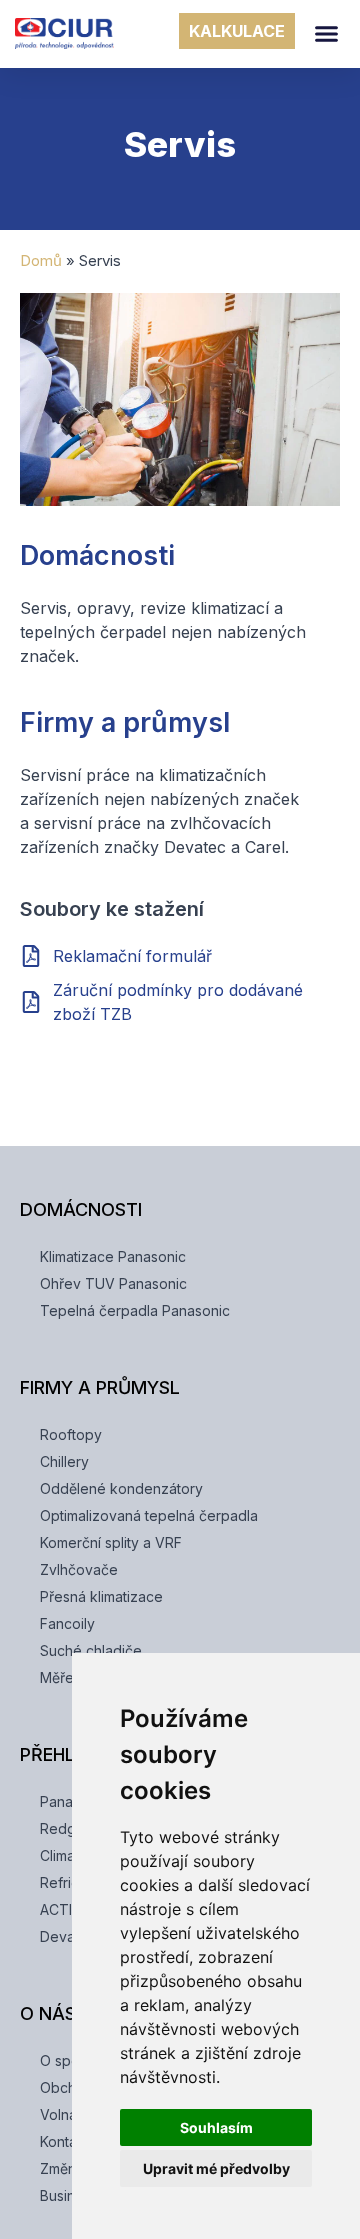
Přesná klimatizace (101, 1596)
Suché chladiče (91, 1650)
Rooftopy (71, 1434)
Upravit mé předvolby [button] (216, 2168)
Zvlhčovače (79, 1569)
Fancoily (67, 1623)
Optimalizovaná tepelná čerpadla (149, 1515)
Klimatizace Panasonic (113, 1256)
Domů (41, 260)
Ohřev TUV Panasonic (113, 1283)
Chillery (64, 1461)
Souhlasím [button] (216, 2127)
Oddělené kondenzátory (121, 1488)
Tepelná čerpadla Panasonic (135, 1310)
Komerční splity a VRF (111, 1542)
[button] (327, 34)
